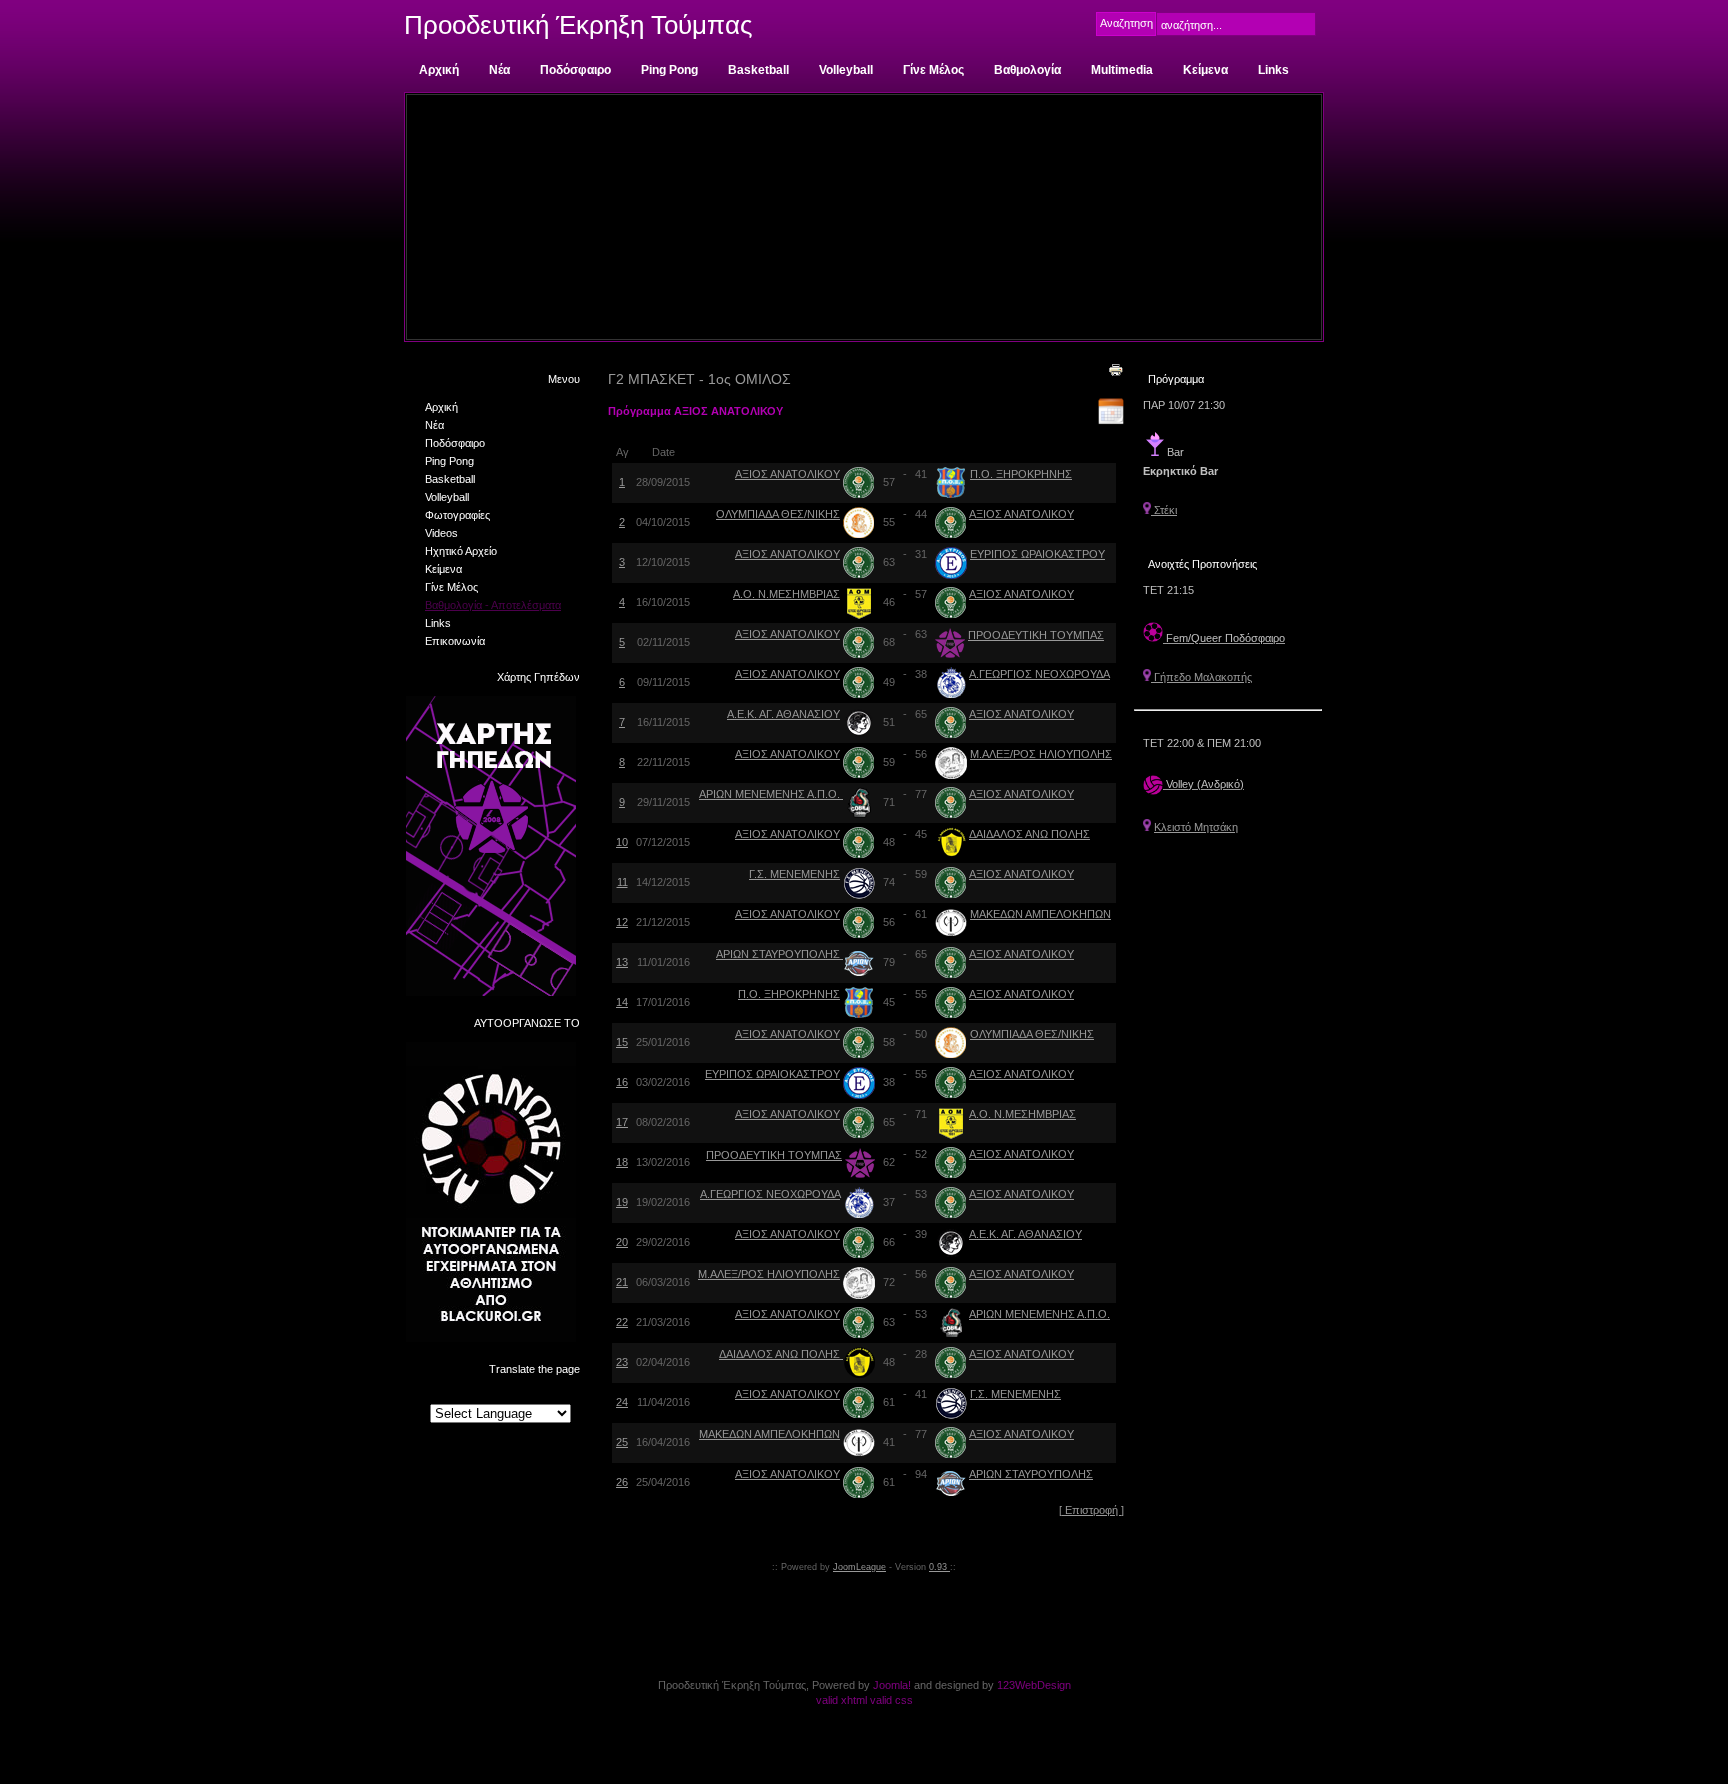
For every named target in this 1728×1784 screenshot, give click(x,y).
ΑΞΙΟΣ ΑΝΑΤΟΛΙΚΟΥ (787, 474)
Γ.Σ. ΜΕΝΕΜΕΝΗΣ (794, 874)
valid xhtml (841, 1700)
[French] (481, 1394)
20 (622, 1242)
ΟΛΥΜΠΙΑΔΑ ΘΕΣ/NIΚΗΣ (778, 514)
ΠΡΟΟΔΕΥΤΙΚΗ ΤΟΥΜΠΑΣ (1036, 635)
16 (622, 1082)
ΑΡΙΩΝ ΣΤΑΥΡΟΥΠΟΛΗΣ (779, 954)
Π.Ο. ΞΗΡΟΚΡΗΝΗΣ (1021, 474)
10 (622, 842)
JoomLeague (859, 1567)
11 (622, 882)
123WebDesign (1034, 1685)
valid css (891, 1700)
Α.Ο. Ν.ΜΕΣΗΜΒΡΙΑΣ (786, 594)
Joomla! (892, 1685)
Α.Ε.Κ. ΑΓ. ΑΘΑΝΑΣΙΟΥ (783, 714)
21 (622, 1282)
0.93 (939, 1567)
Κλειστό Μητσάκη (1196, 827)
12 (622, 922)
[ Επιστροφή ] (1091, 1510)
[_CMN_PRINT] (1116, 369)
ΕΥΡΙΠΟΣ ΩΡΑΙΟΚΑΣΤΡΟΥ (1037, 554)
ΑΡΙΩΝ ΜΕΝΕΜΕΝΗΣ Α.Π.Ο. (771, 794)
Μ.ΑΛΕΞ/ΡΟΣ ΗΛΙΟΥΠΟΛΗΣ (1041, 754)
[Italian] (519, 1394)
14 (622, 1002)
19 (622, 1202)
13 (622, 962)
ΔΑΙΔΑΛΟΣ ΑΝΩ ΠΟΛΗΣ (1029, 834)
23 (622, 1362)
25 (622, 1442)
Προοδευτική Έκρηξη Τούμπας (578, 25)
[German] (500, 1394)
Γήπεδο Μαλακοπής (1201, 677)
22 (622, 1322)
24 (622, 1402)
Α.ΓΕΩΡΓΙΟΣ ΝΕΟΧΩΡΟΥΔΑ (1039, 674)
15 (622, 1042)
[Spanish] (538, 1394)
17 (622, 1122)
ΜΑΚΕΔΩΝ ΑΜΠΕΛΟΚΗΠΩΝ (1040, 914)
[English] (462, 1394)
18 (622, 1162)
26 (622, 1482)
